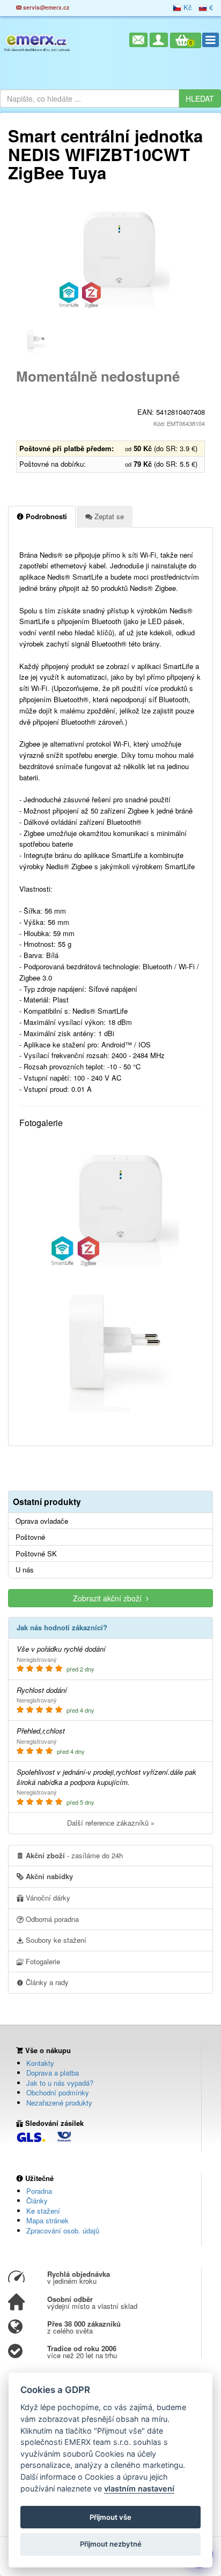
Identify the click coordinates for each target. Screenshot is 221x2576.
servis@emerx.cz (45, 7)
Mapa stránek (47, 2220)
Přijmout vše (110, 2517)
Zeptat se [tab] (108, 516)
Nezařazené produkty (59, 2103)
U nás (25, 1570)
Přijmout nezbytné (111, 2544)
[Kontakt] (138, 40)
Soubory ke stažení (55, 1940)
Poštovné (30, 1537)
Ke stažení (43, 2211)
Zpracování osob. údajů (63, 2231)
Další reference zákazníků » (111, 1823)
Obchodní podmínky (58, 2092)
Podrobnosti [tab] (45, 516)
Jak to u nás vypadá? (60, 2083)
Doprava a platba (53, 2073)
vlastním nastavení (139, 2488)
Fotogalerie (42, 1961)
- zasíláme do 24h (74, 1855)
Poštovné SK (36, 1554)
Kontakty (40, 2063)
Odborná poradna (51, 1919)
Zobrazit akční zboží (109, 1598)
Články (37, 2201)
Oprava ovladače (42, 1521)
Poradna (39, 2191)
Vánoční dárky (47, 1898)
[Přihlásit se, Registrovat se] (159, 40)
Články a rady (46, 1982)
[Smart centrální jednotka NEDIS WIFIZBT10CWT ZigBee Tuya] (110, 257)
